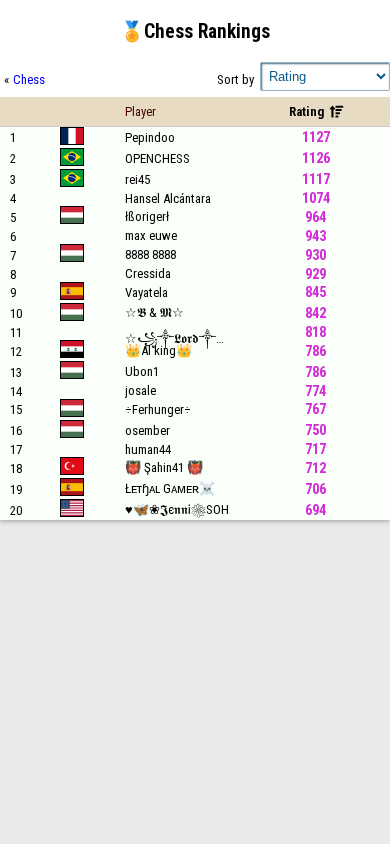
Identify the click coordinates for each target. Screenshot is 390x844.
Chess (29, 79)
